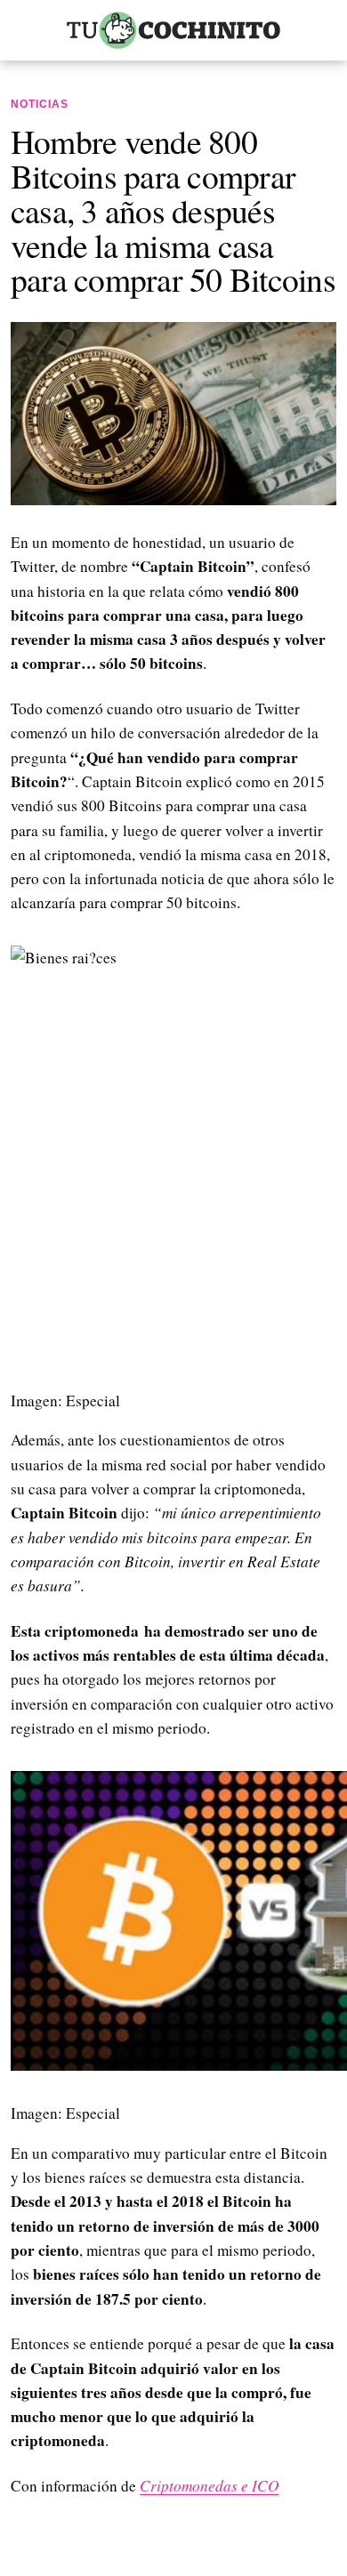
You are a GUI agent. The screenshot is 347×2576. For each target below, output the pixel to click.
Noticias (40, 104)
